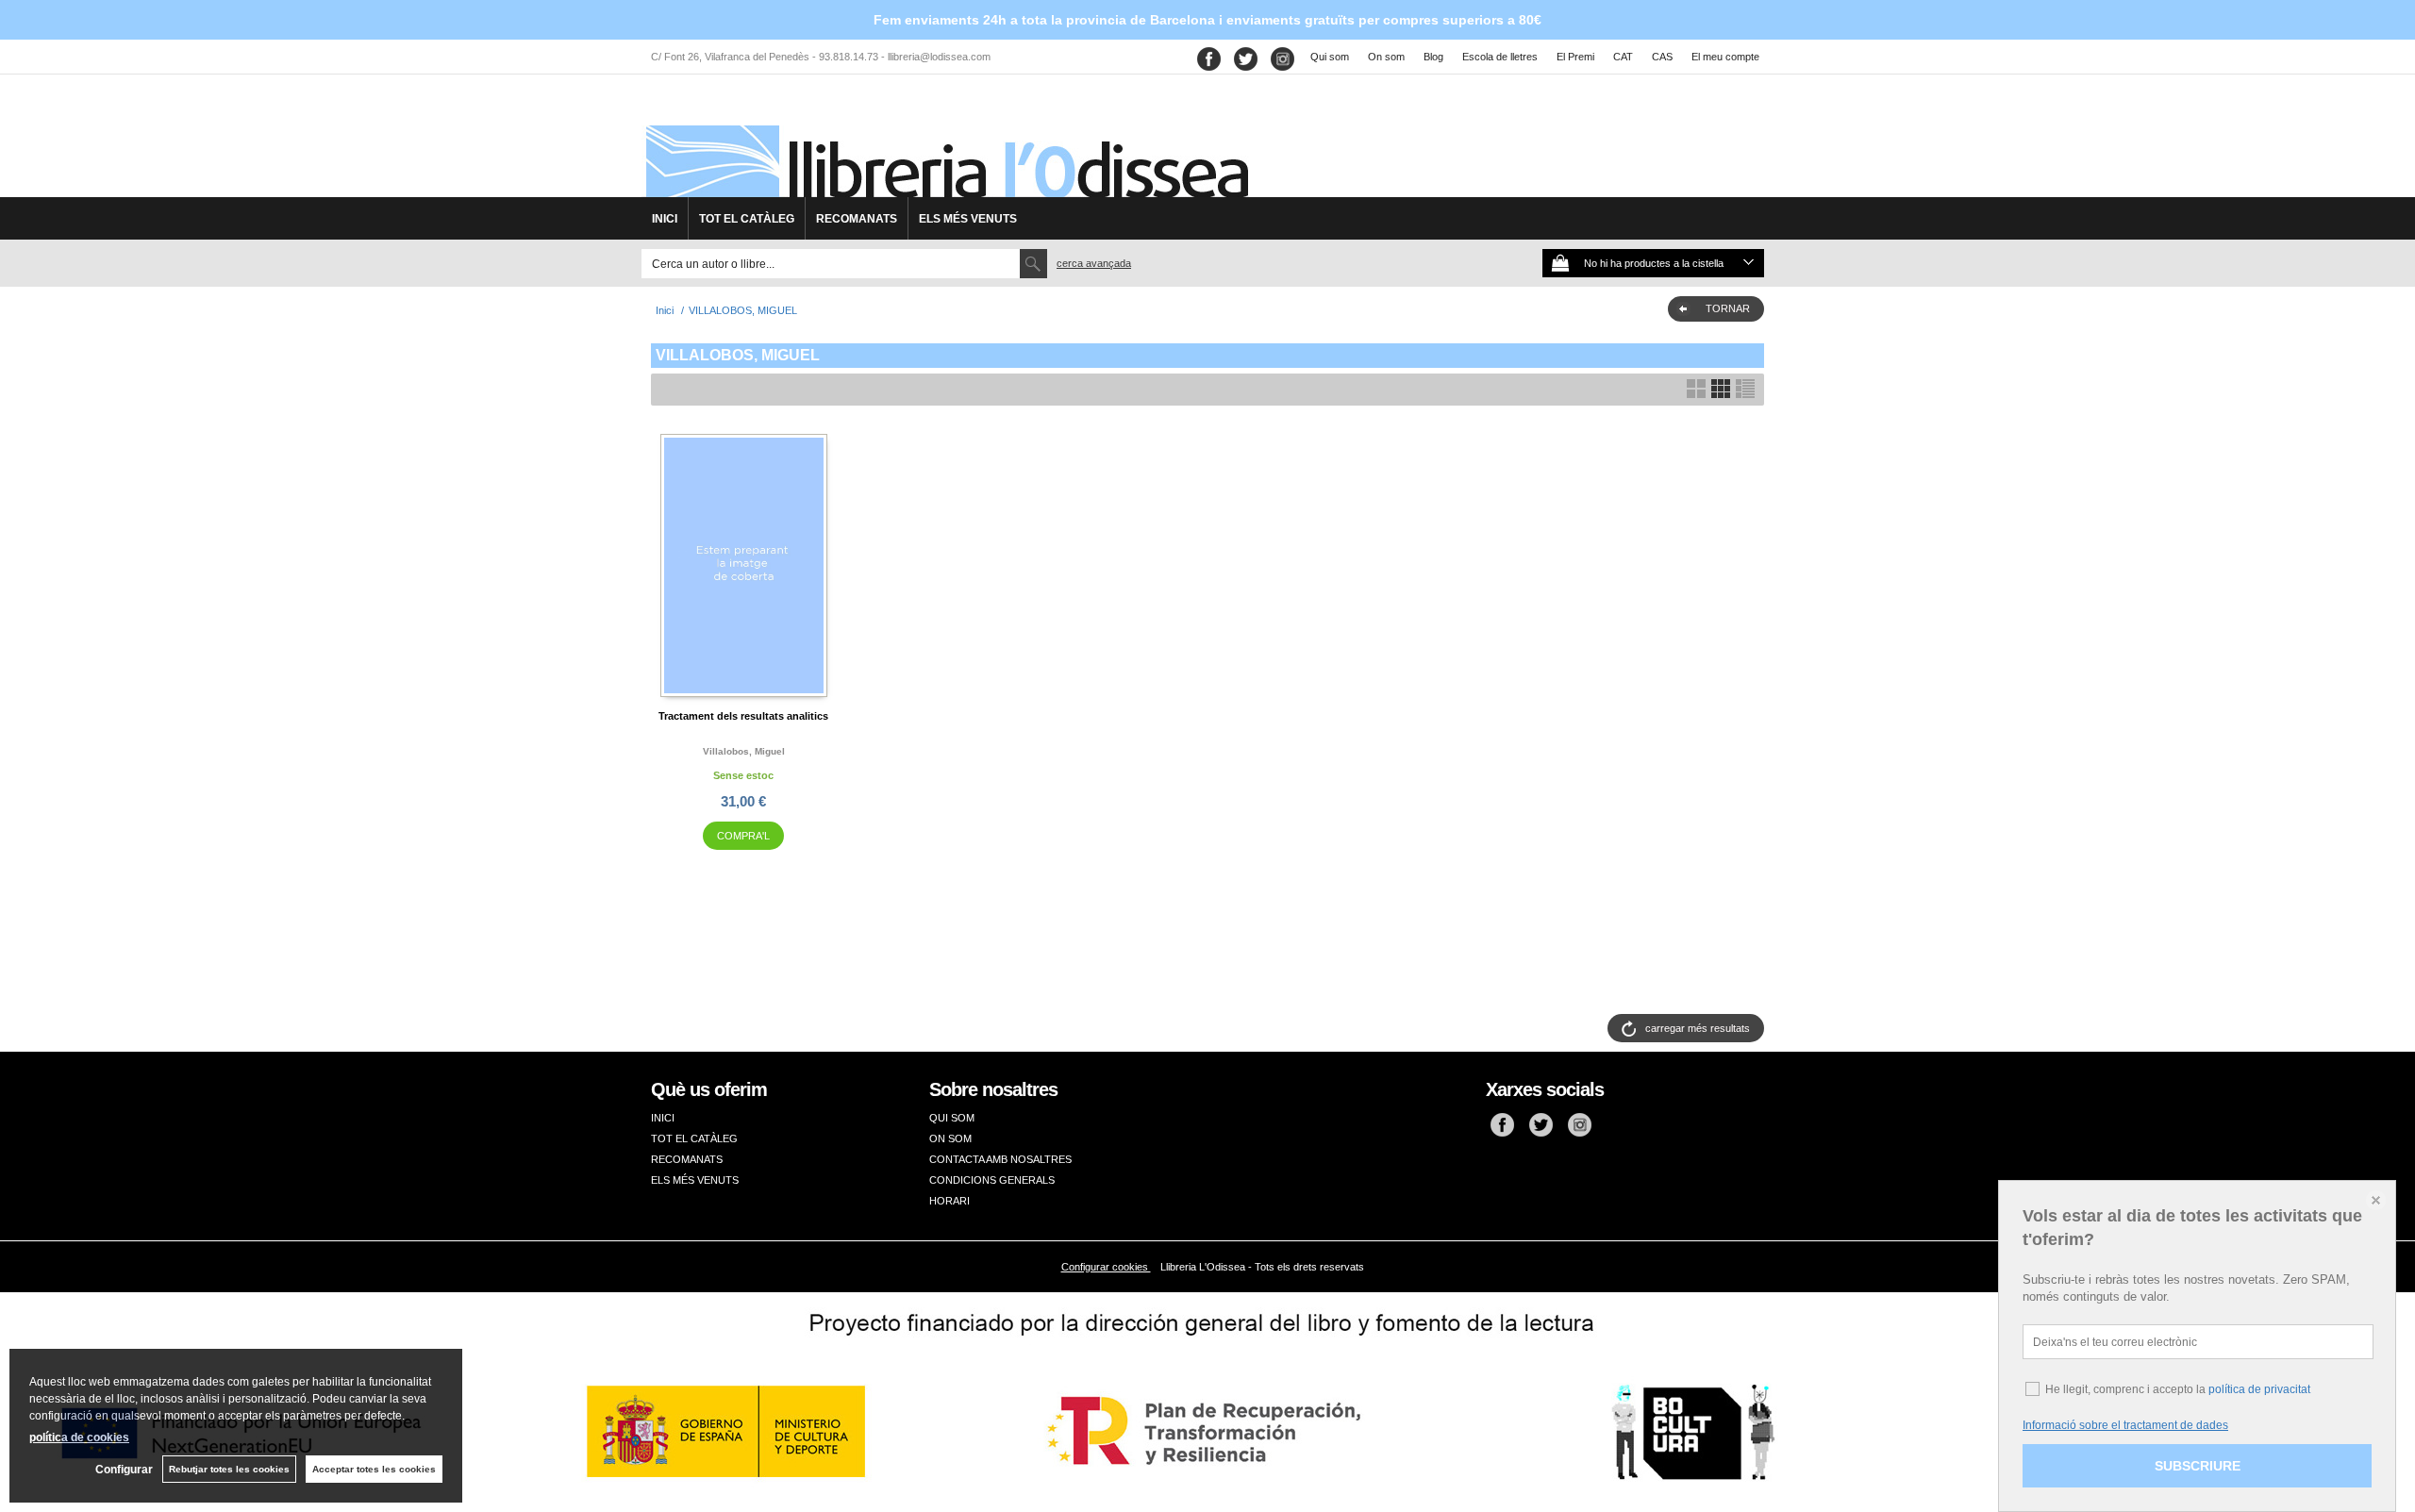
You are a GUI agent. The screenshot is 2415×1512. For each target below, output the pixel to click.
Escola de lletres (1500, 57)
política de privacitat (2259, 1389)
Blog (1433, 57)
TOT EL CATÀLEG (747, 219)
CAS (1662, 57)
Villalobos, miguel (744, 751)
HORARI (949, 1201)
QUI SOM (952, 1118)
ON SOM (950, 1138)
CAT (1623, 57)
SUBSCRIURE (2198, 1466)
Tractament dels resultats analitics (743, 716)
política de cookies (79, 1437)
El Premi (1575, 57)
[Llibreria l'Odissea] (945, 142)
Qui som (1330, 57)
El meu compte (1725, 57)
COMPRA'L (743, 836)
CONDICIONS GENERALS (992, 1180)
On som (1386, 57)
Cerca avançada (1094, 263)
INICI (665, 219)
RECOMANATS (857, 219)
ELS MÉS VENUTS (968, 219)
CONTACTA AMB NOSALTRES (1000, 1159)
